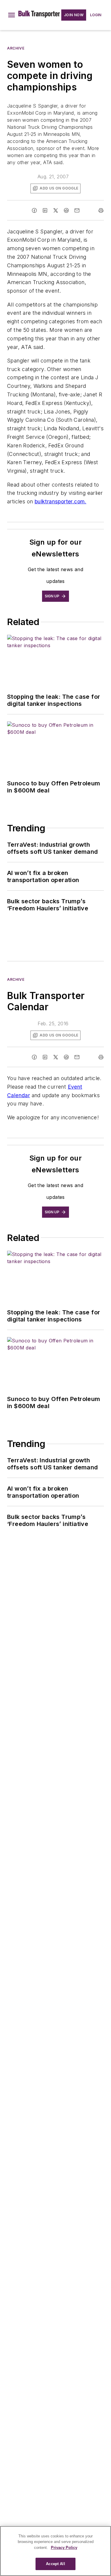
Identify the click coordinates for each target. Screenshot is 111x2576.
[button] (12, 15)
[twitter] (56, 210)
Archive (16, 48)
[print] (101, 210)
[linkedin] (45, 210)
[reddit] (66, 210)
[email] (77, 210)
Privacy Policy (64, 2548)
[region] (55, 2551)
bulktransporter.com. (61, 501)
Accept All (55, 2564)
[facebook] (34, 210)
